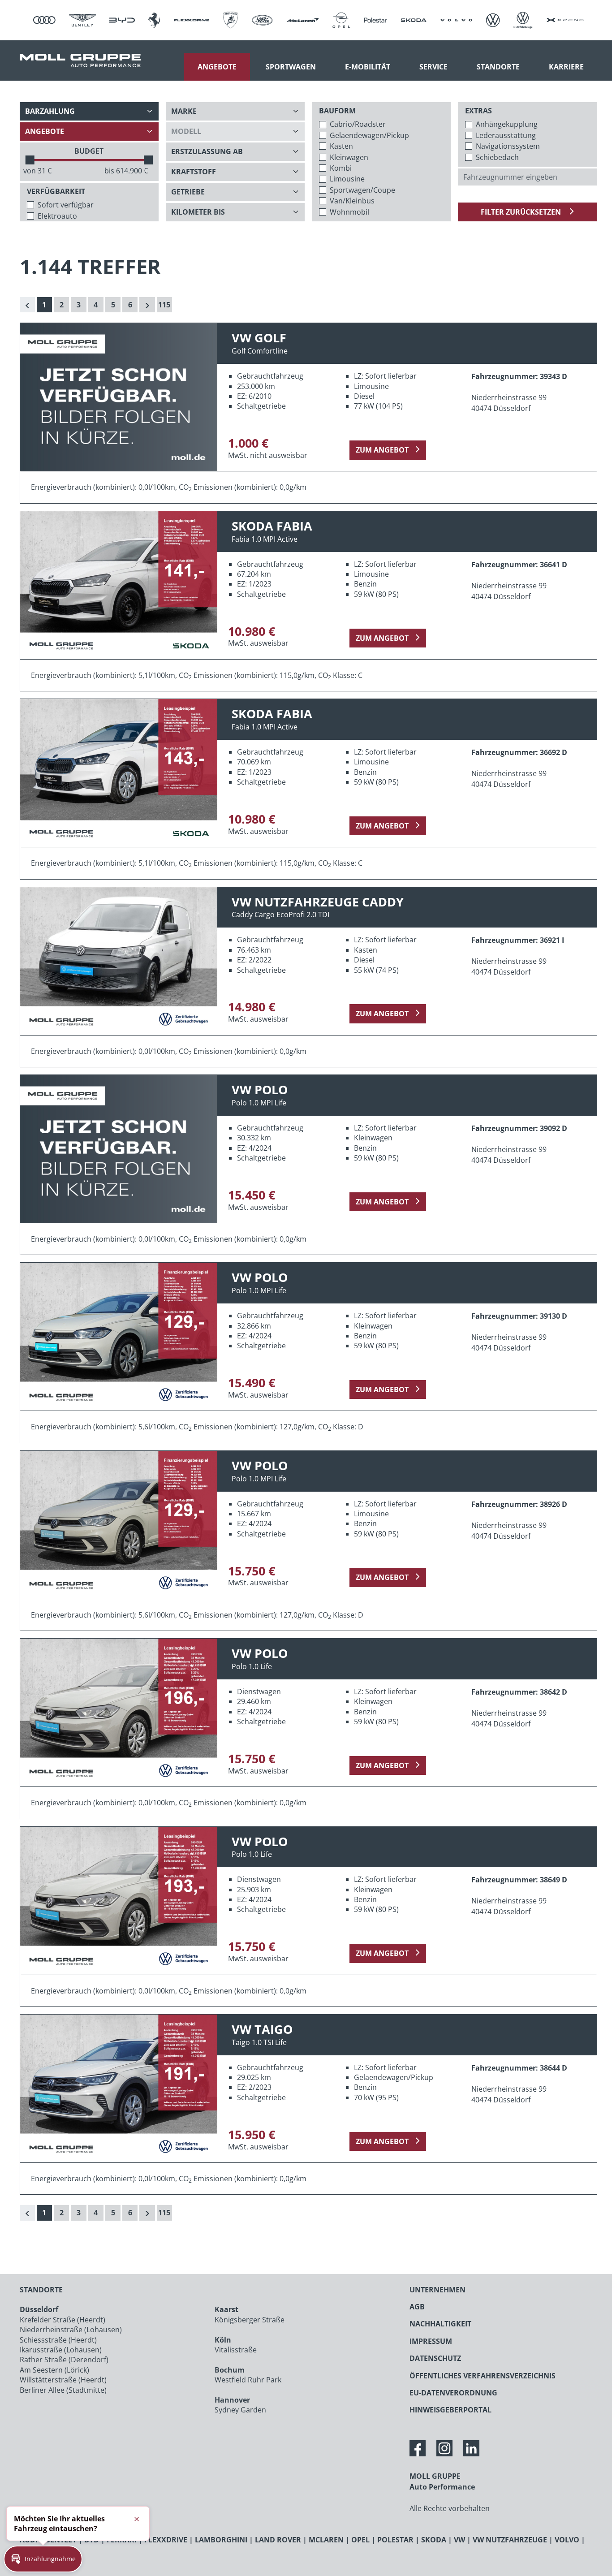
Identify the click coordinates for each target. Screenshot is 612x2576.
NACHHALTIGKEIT (440, 2324)
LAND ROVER (278, 2540)
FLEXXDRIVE (166, 2540)
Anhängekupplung (507, 124)
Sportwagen (291, 67)
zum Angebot (382, 450)
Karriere (566, 67)
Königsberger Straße (250, 2320)
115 (164, 305)
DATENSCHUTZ (435, 2358)
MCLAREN (326, 2540)
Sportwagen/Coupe (362, 190)
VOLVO (567, 2540)
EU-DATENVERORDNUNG (453, 2393)
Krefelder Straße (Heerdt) (62, 2320)
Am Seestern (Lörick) (54, 2370)
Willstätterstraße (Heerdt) (63, 2380)
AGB (417, 2307)
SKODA (434, 2540)
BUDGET (89, 151)
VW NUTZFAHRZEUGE (510, 2540)
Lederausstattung (506, 135)
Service (433, 67)
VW (459, 2540)
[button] (43, 2559)
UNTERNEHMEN (437, 2290)
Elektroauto (57, 216)
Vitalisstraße (236, 2350)
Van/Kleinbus (352, 201)
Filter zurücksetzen (522, 212)
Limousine (347, 179)
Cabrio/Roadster (358, 124)
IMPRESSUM (431, 2341)
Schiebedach (497, 157)
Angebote (217, 67)
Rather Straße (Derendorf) (64, 2360)
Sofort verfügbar (66, 205)
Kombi (341, 168)
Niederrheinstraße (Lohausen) (71, 2330)
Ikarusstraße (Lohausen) (61, 2350)
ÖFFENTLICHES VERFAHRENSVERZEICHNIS (483, 2376)
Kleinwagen (349, 157)
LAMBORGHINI (221, 2540)
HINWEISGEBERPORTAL (450, 2410)
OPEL (360, 2540)
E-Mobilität (368, 67)
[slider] (30, 160)
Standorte (498, 67)
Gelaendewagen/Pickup (369, 135)
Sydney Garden (240, 2410)
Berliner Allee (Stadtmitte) (63, 2390)
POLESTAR (395, 2540)
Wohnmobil (349, 212)
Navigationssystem (508, 146)
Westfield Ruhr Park (248, 2380)
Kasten (341, 146)
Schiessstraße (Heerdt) (58, 2340)
